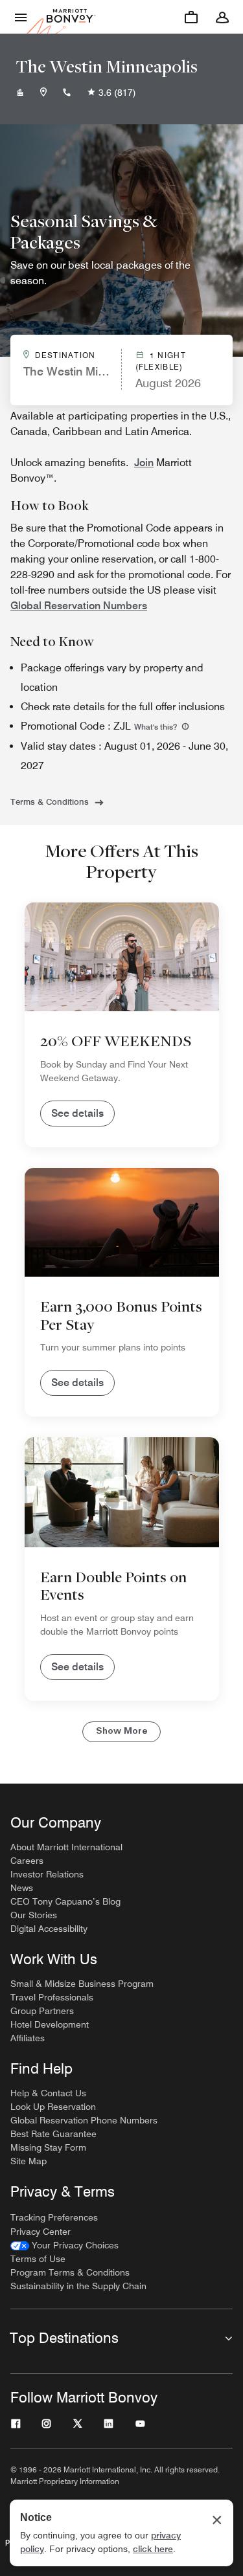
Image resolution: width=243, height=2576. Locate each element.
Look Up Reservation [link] (53, 2107)
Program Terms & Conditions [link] (70, 2272)
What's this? (156, 727)
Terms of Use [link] (38, 2259)
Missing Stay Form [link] (48, 2147)
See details (77, 1113)
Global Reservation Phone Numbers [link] (84, 2120)
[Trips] (191, 17)
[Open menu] (21, 17)
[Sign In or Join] (222, 17)
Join (144, 463)
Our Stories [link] (34, 1915)
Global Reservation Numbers (79, 606)
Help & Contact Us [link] (48, 2093)
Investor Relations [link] (47, 1874)
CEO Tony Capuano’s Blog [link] (65, 1901)
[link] (64, 2246)
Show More (121, 1731)
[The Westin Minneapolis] (20, 93)
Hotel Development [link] (50, 2024)
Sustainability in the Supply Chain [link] (78, 2286)
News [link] (22, 1888)
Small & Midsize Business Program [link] (82, 1984)
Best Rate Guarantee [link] (53, 2134)
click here (153, 2549)
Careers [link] (27, 1861)
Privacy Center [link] (40, 2232)
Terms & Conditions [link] (50, 801)
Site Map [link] (29, 2161)
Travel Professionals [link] (52, 1997)
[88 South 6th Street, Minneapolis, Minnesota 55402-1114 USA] (43, 93)
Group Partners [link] (42, 2011)
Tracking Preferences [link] (54, 2217)
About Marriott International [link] (66, 1847)
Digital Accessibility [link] (49, 1929)
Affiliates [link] (28, 2038)
